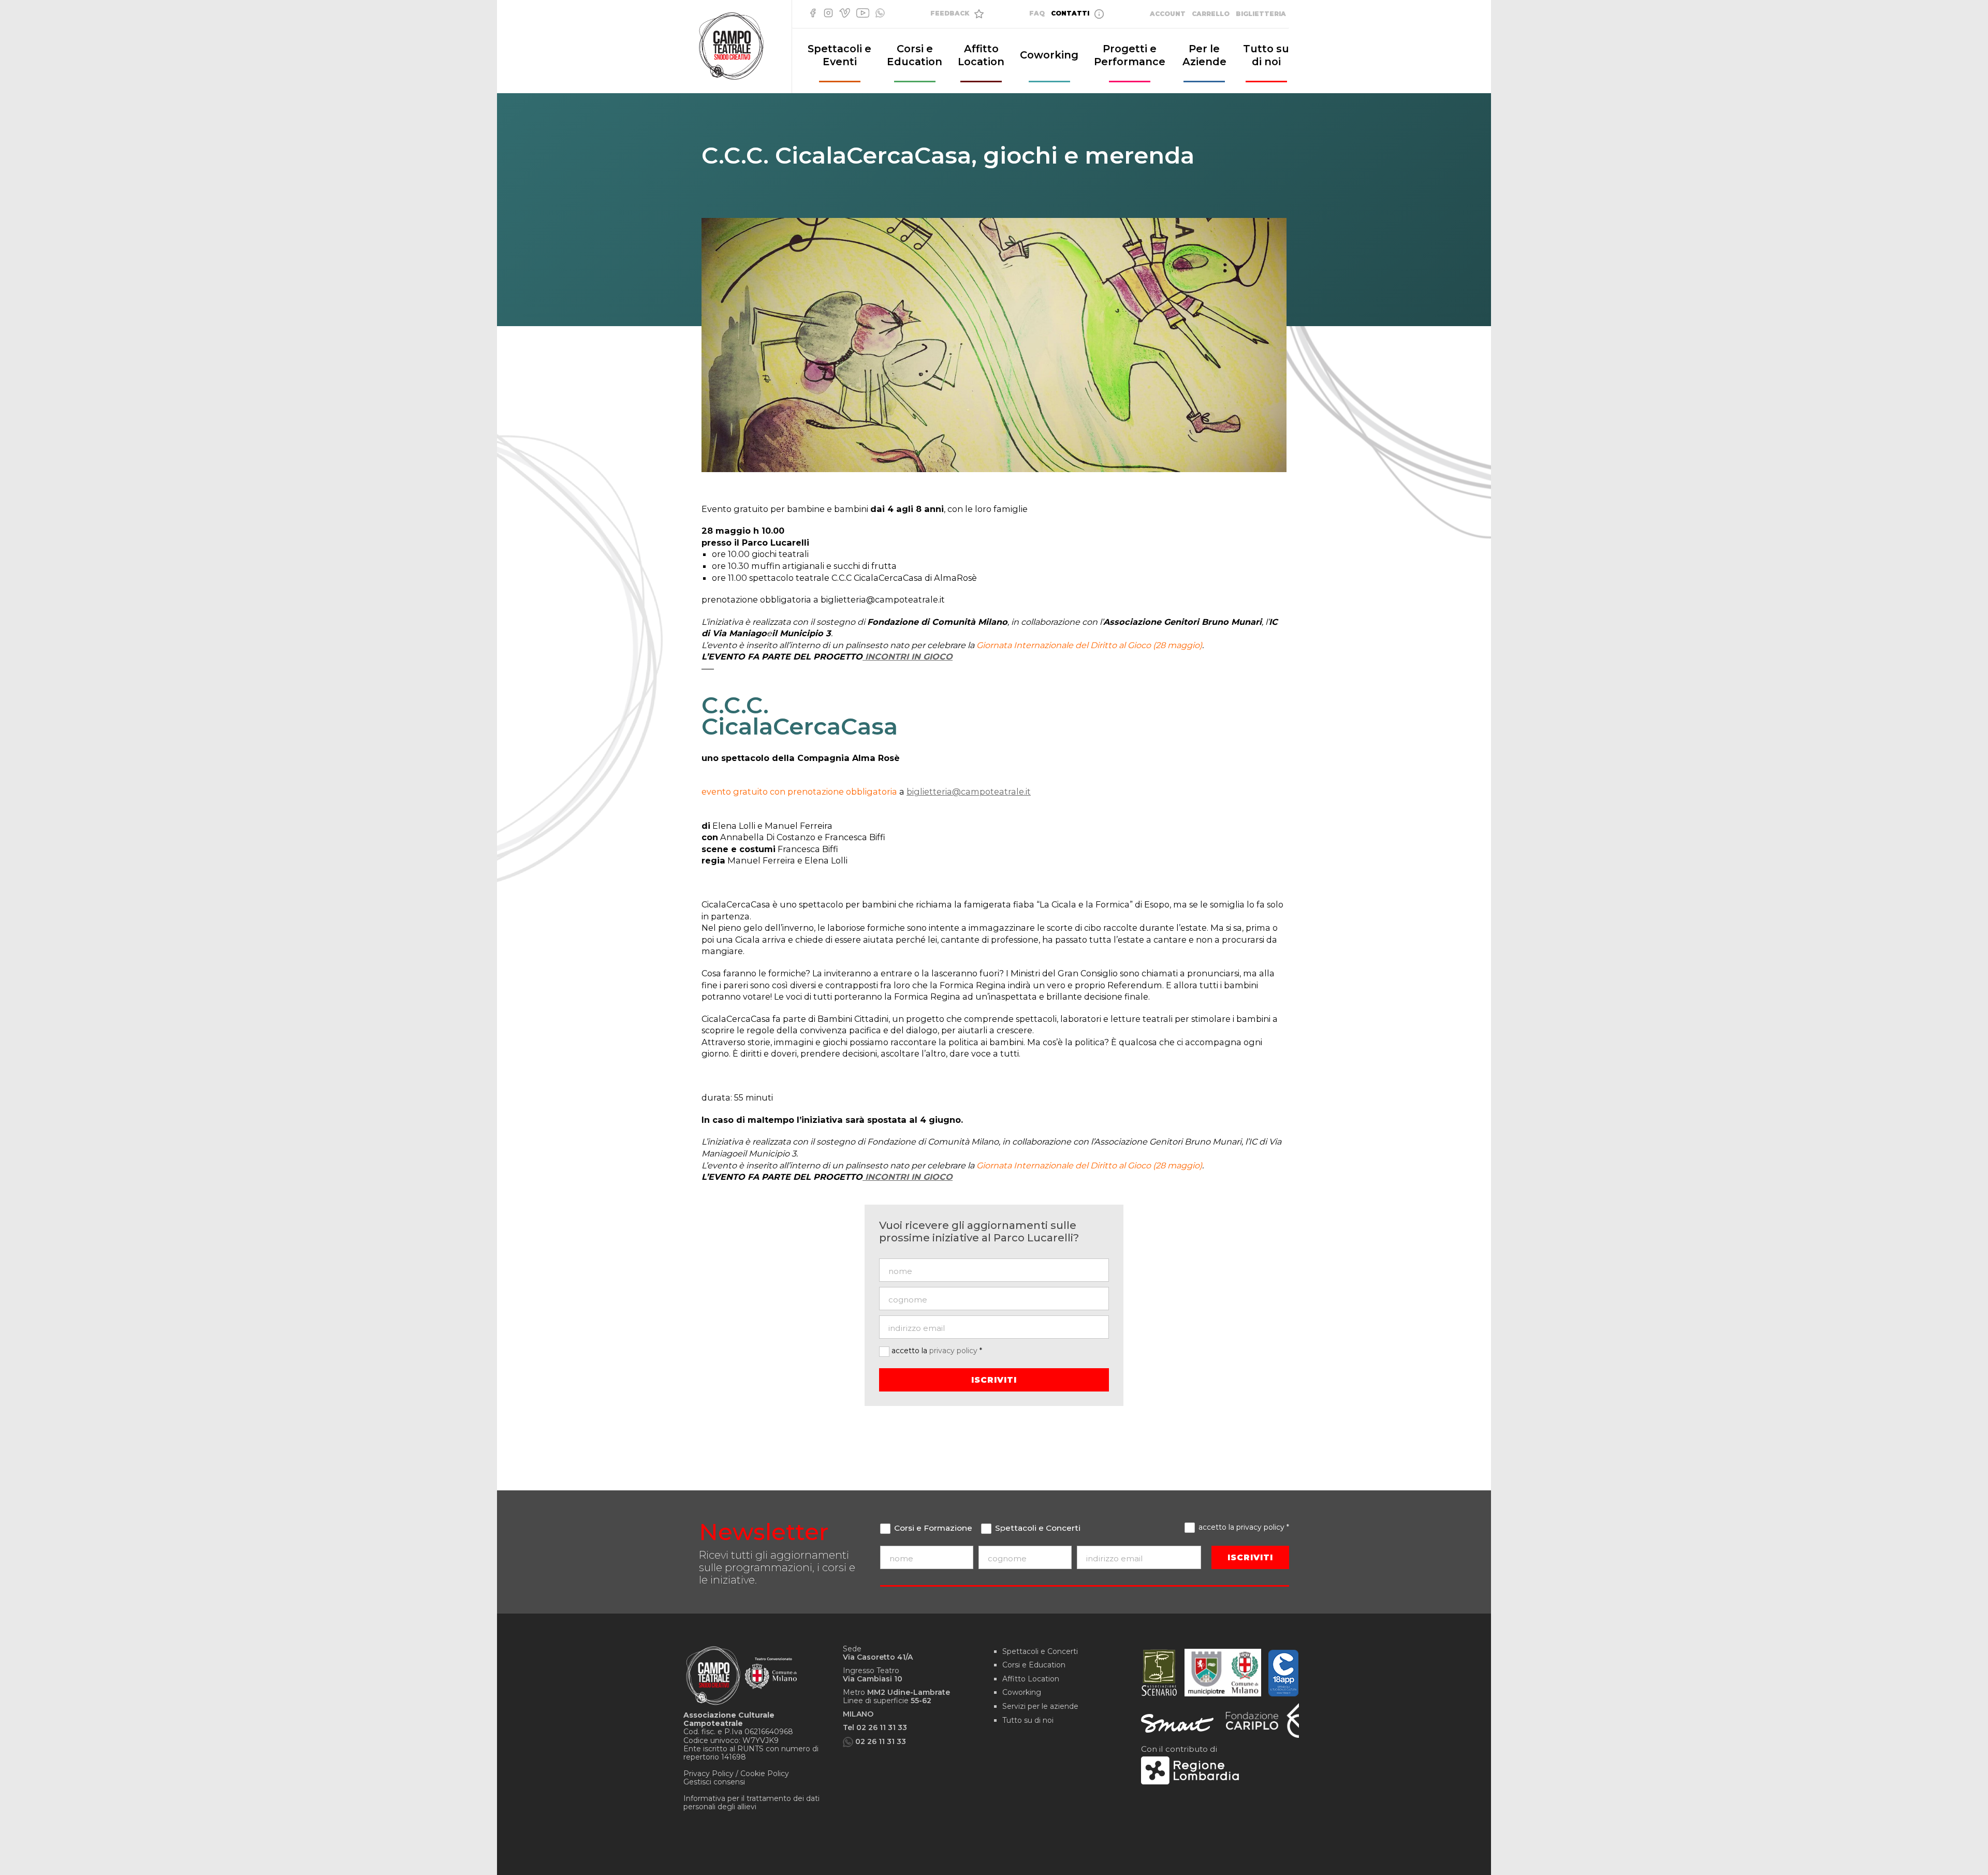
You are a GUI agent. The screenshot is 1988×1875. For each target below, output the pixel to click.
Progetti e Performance (1130, 55)
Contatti (1071, 13)
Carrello (1211, 14)
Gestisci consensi (714, 1782)
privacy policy (953, 1351)
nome (932, 1577)
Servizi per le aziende (1040, 1706)
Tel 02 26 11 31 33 (875, 1727)
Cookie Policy (765, 1774)
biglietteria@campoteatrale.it (969, 792)
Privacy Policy (708, 1774)
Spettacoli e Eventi (839, 55)
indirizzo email (1144, 1577)
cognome (1030, 1577)
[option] (994, 345)
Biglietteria (1261, 14)
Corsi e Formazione (932, 1528)
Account (1168, 14)
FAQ (1037, 13)
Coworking (1049, 55)
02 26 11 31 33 (881, 1741)
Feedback (951, 13)
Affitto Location (981, 55)
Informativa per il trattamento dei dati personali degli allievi (751, 1803)
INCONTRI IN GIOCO (908, 656)
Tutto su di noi (1266, 55)
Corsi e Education (915, 55)
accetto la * (936, 1351)
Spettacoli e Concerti (1037, 1528)
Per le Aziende (1204, 55)
